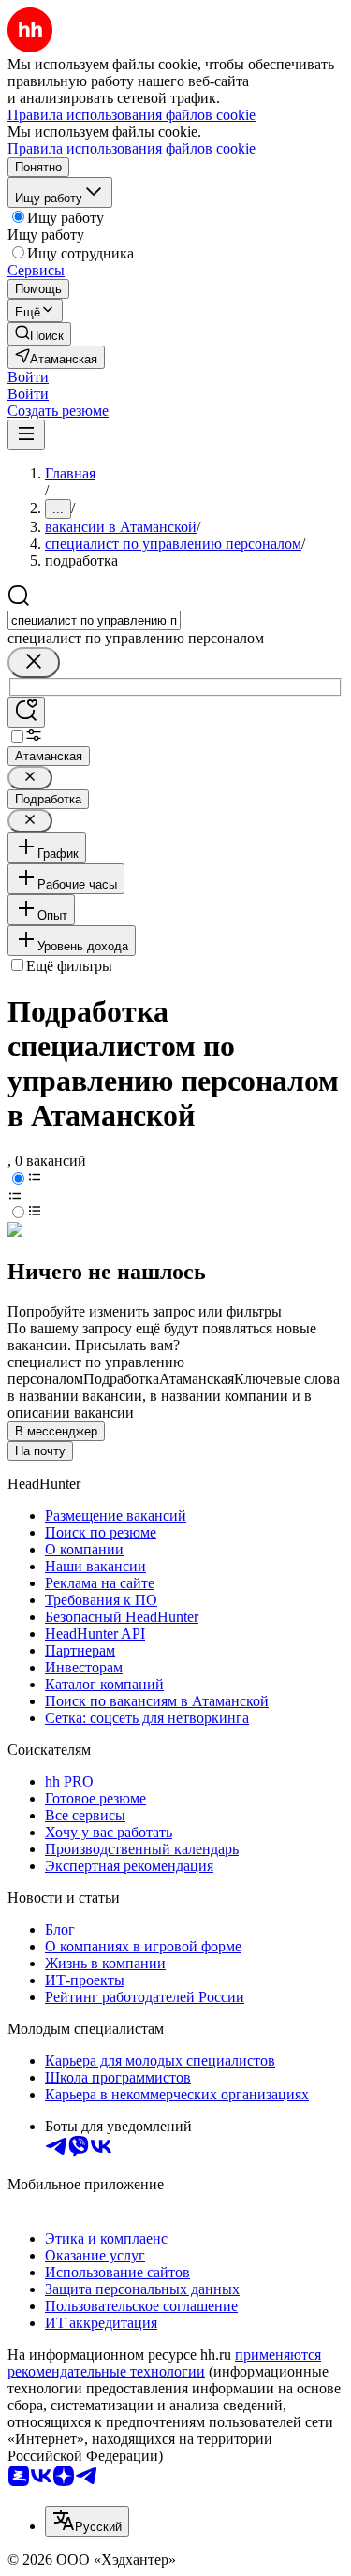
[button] (28, 377)
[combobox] (94, 620)
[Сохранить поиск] (26, 712)
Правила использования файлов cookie (132, 148)
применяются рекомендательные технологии (164, 2363)
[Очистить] (34, 662)
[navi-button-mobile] (26, 435)
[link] (39, 334)
